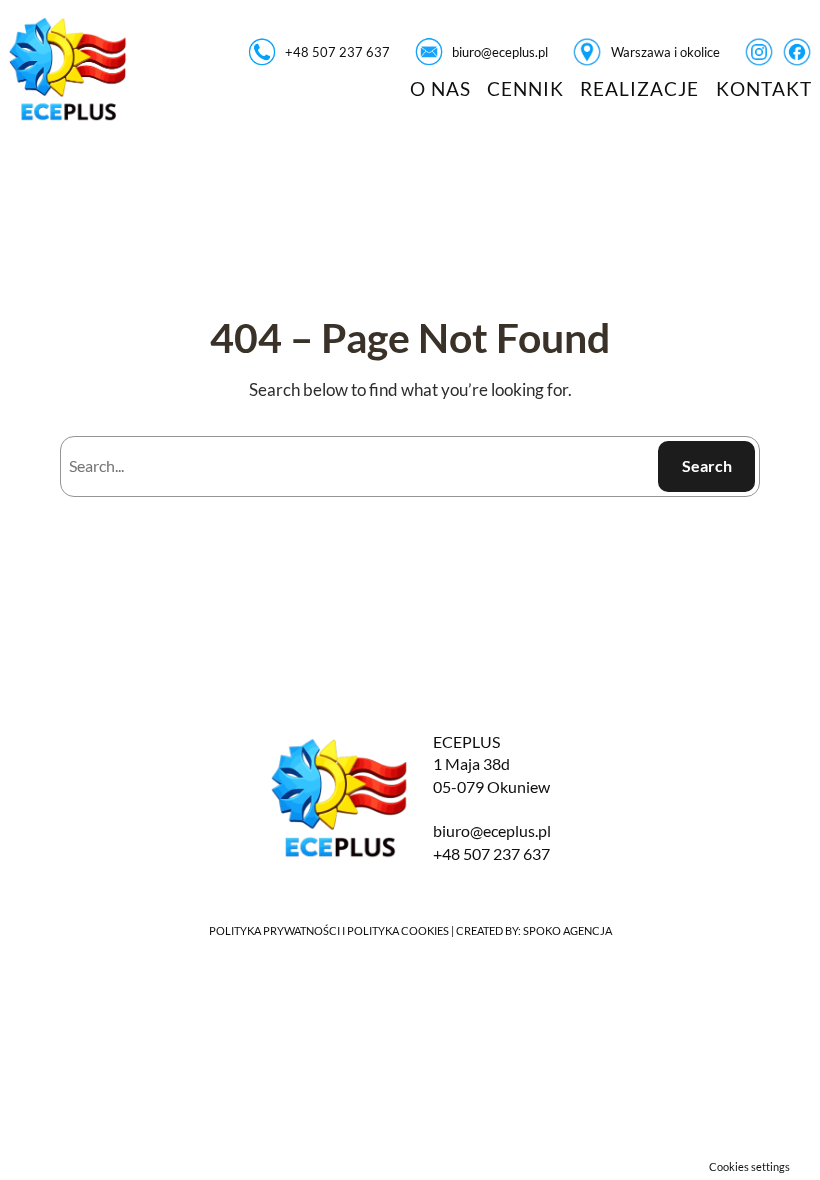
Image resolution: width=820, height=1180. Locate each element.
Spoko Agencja (567, 930)
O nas (440, 88)
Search (707, 465)
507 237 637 (506, 853)
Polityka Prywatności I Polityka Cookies (329, 930)
